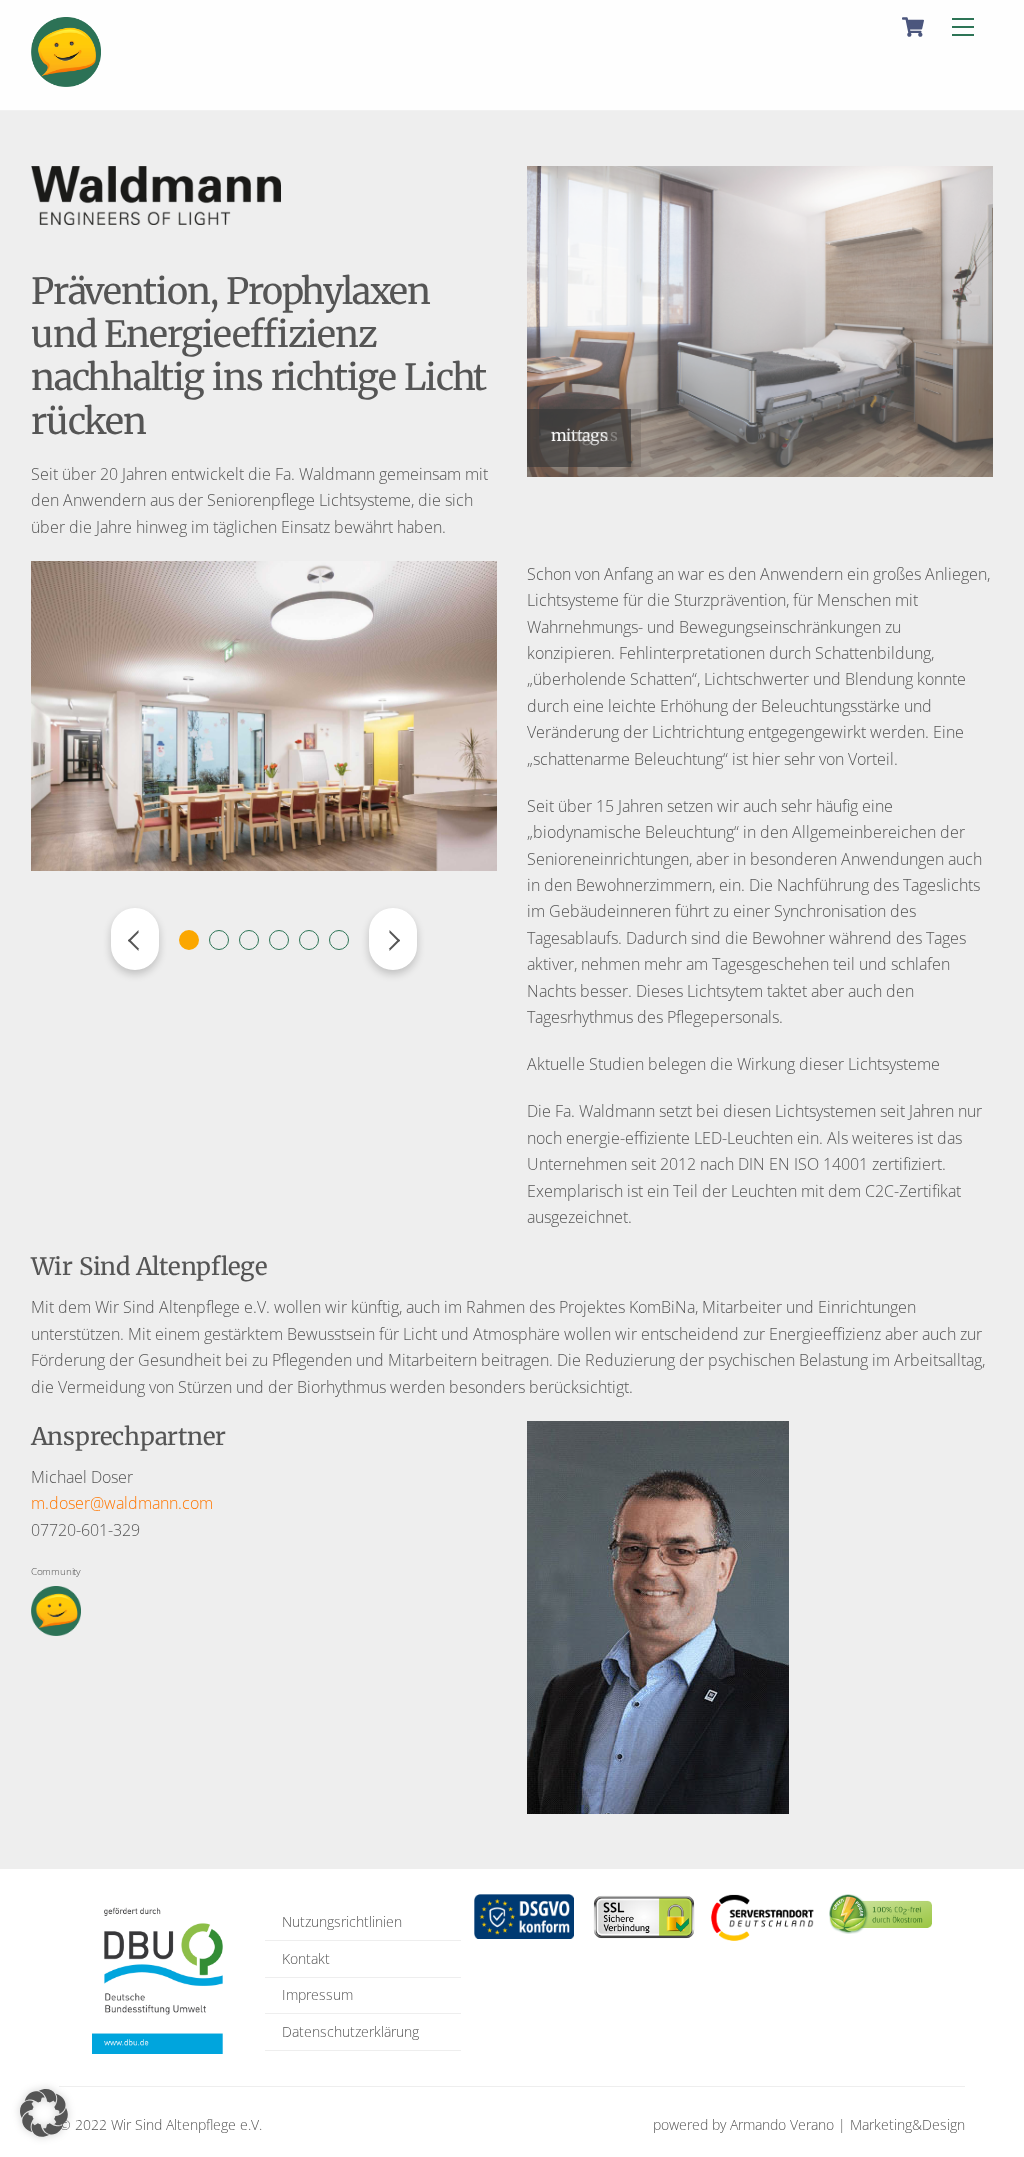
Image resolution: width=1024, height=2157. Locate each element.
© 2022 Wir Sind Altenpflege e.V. (160, 2124)
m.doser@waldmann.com (122, 1503)
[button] (44, 2113)
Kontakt (306, 1958)
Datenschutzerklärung (350, 2031)
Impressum (317, 1994)
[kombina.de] (66, 77)
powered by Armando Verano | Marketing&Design (809, 2124)
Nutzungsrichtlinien (342, 1921)
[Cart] (913, 27)
